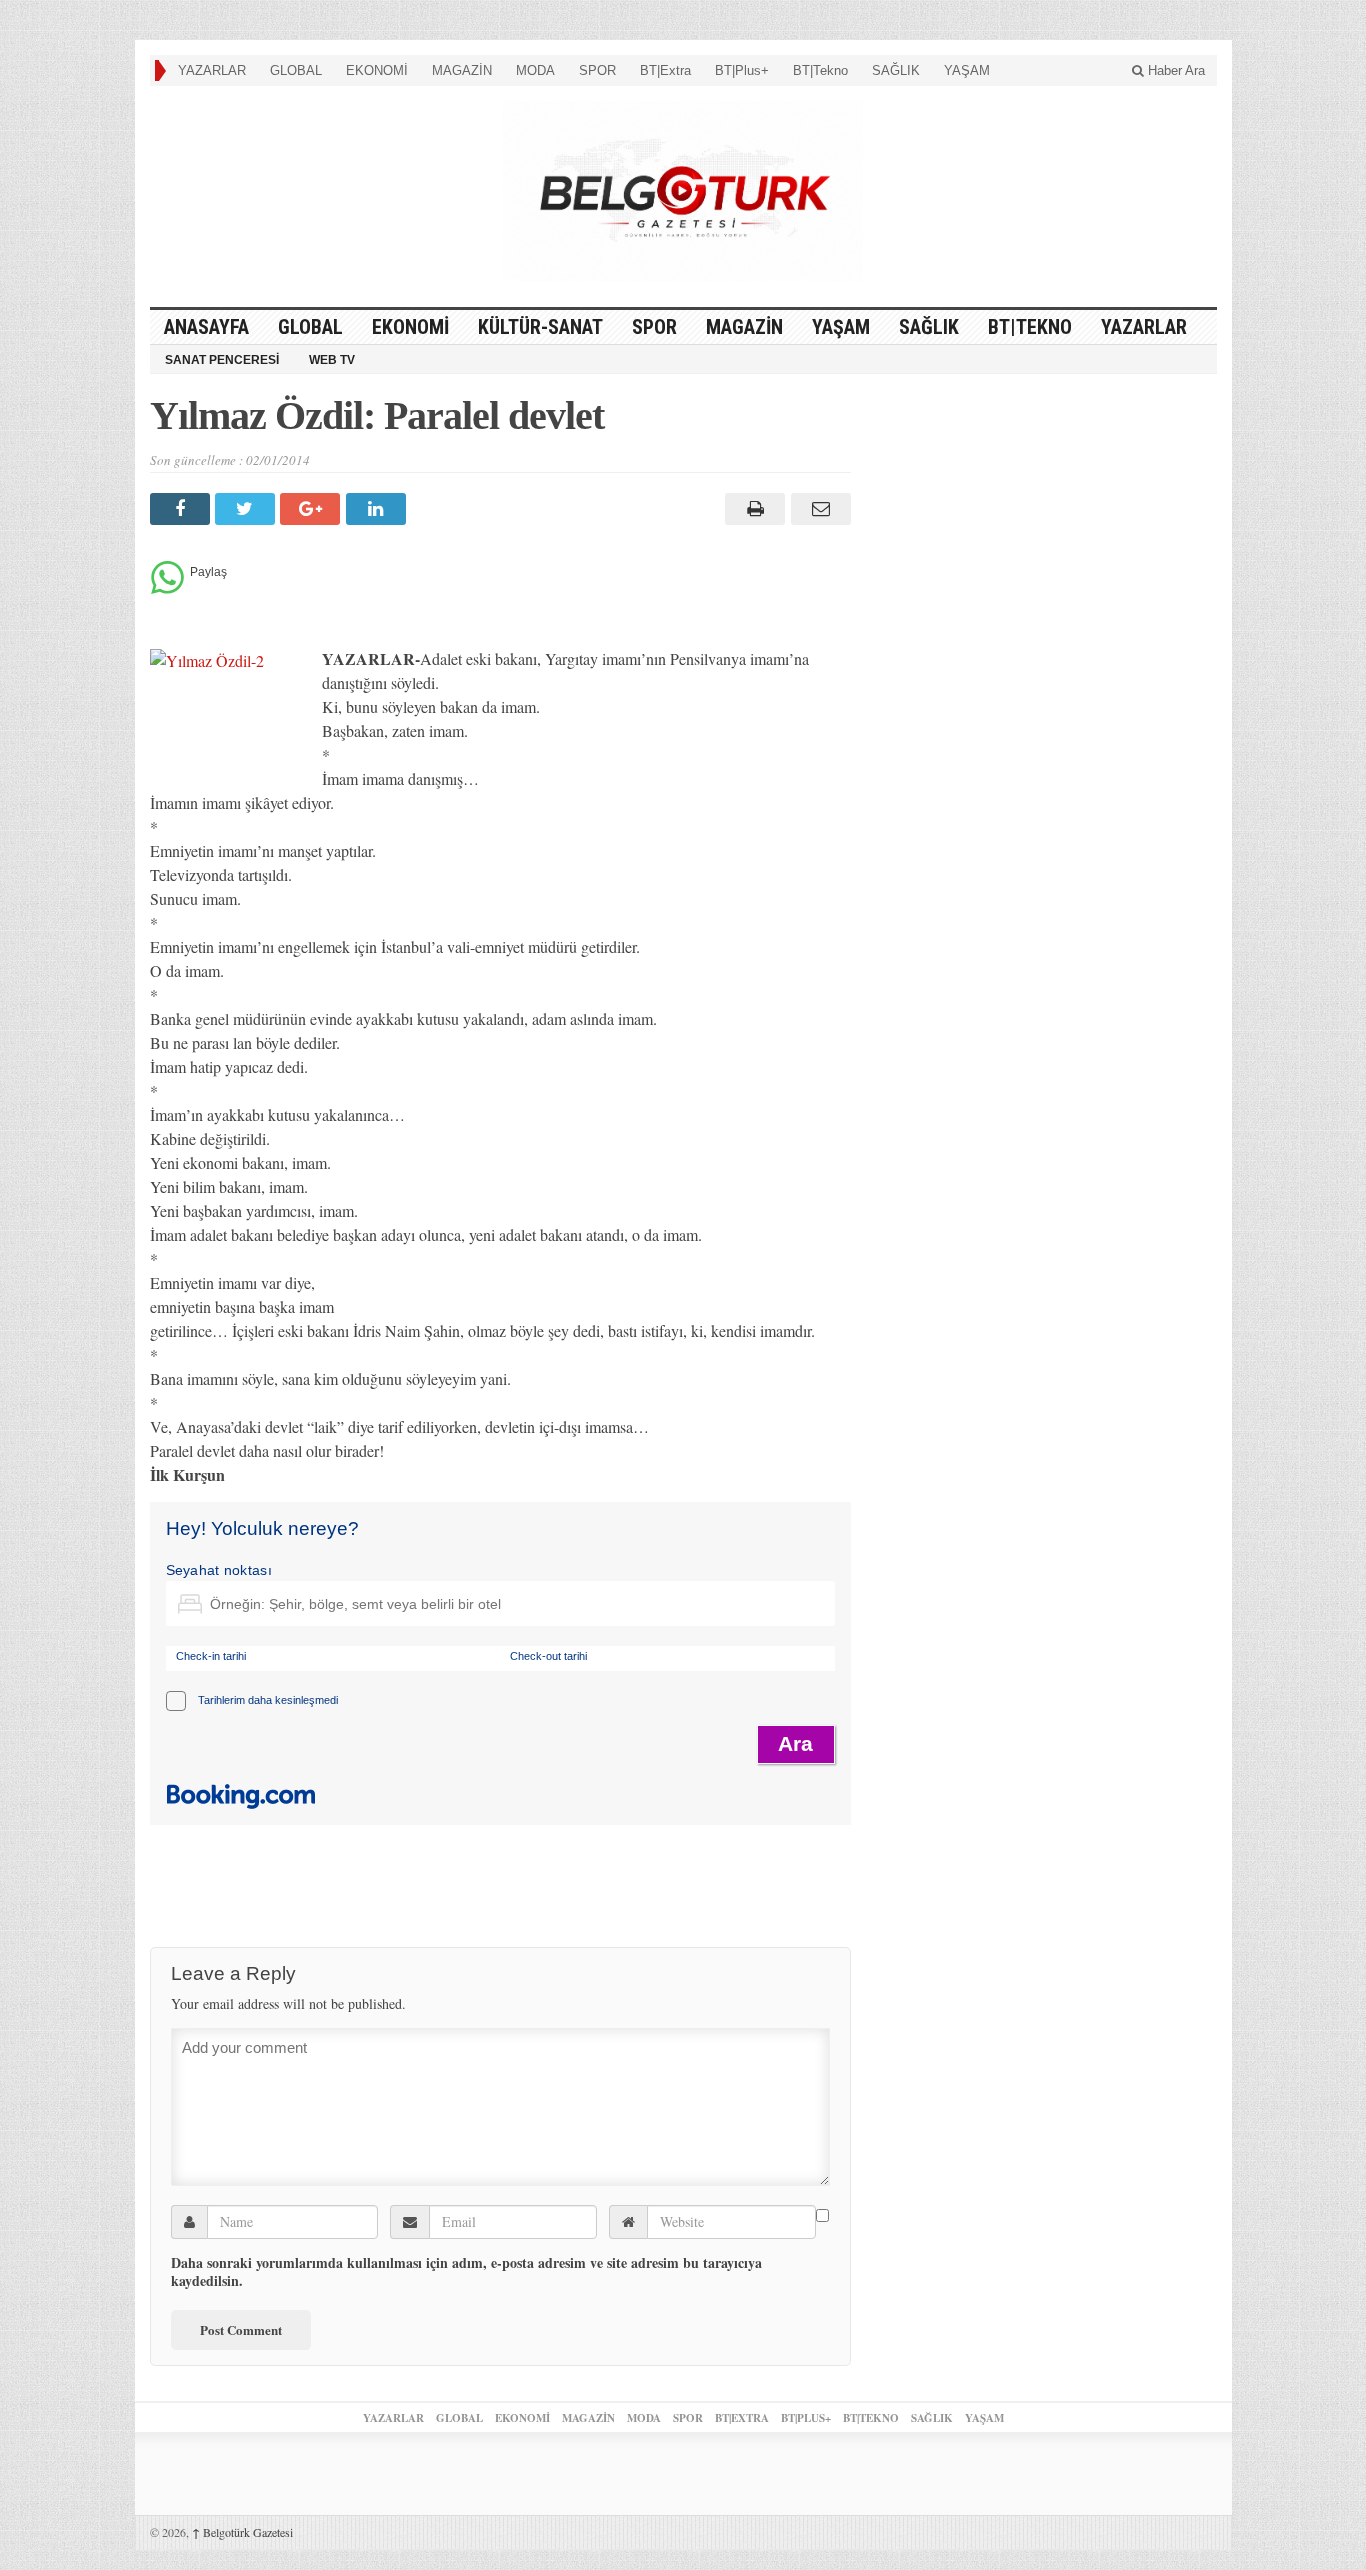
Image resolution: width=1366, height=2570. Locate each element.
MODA (535, 70)
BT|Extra (665, 70)
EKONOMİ (377, 70)
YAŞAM (967, 70)
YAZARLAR (212, 70)
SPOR (597, 70)
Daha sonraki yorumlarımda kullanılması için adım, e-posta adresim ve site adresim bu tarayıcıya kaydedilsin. (466, 2272)
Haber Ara (1174, 70)
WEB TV (332, 360)
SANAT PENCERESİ (222, 360)
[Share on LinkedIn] (378, 509)
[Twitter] (247, 509)
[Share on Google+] (312, 509)
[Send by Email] (817, 509)
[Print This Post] (752, 509)
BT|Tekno (820, 70)
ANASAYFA (206, 327)
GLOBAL (296, 70)
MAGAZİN (462, 70)
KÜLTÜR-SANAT (540, 327)
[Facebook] (182, 509)
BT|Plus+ (742, 70)
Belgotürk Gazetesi (242, 2532)
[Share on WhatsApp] (167, 588)
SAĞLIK (896, 70)
